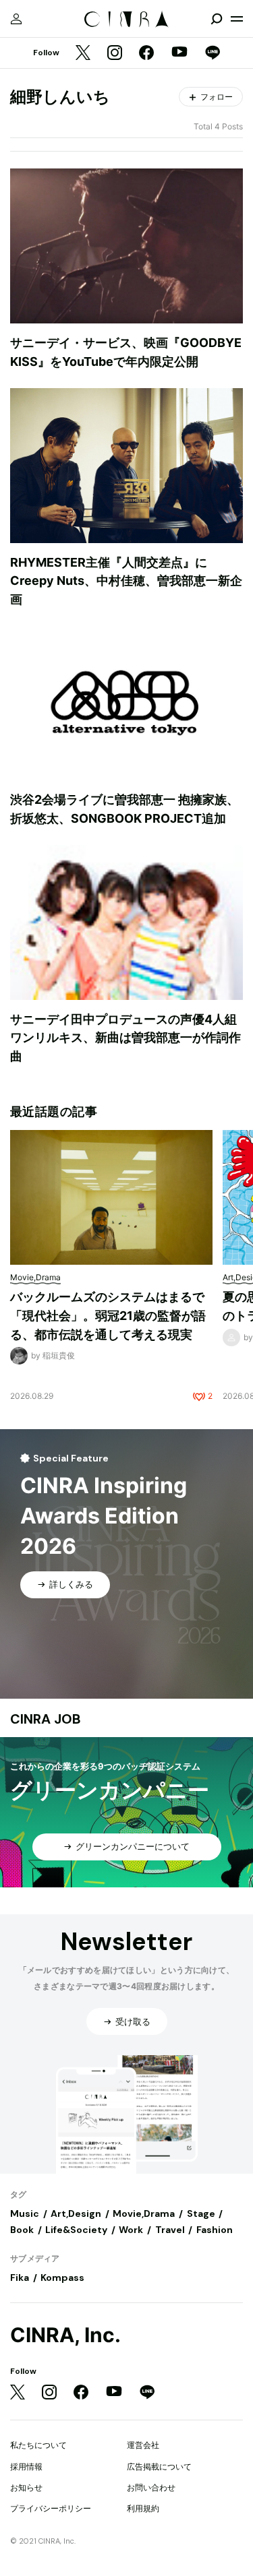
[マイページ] (16, 19)
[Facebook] (146, 54)
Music (25, 2213)
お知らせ (26, 2487)
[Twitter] (83, 54)
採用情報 (26, 2467)
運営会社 (143, 2445)
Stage (201, 2213)
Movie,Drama (144, 2213)
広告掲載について (159, 2467)
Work (131, 2230)
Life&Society (76, 2230)
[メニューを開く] (237, 19)
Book (22, 2230)
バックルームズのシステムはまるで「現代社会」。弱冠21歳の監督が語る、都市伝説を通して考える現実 (108, 1315)
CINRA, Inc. (65, 2335)
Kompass (62, 2277)
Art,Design (76, 2213)
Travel (170, 2230)
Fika (20, 2277)
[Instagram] (115, 54)
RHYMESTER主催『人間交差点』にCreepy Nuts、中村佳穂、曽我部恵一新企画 (126, 581)
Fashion (215, 2230)
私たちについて (38, 2445)
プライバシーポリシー (51, 2508)
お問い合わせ (151, 2487)
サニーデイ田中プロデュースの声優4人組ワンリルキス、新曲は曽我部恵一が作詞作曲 (125, 1038)
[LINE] (213, 54)
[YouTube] (179, 53)
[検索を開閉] (217, 19)
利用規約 (143, 2508)
